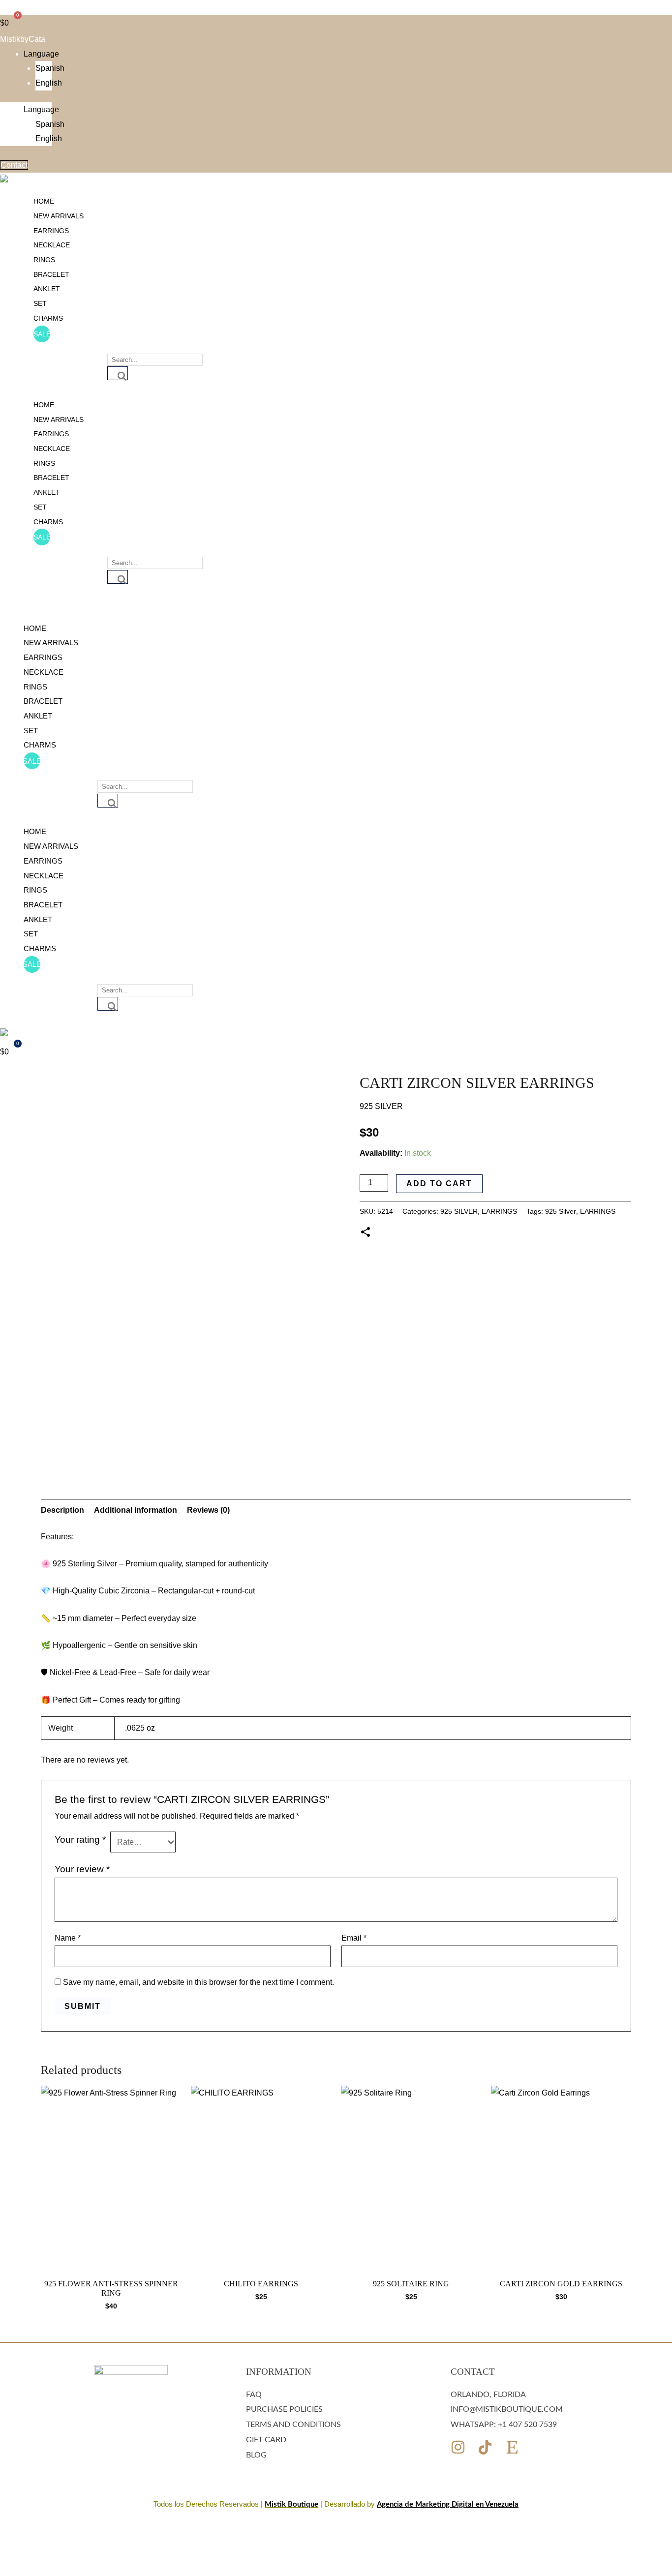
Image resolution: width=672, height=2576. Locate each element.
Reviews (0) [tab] (208, 1510)
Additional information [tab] (136, 1510)
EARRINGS (51, 231)
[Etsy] (512, 2447)
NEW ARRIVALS (59, 216)
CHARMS (48, 318)
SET (40, 303)
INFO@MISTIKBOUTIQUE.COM (507, 2409)
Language (41, 54)
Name (68, 1938)
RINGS (44, 260)
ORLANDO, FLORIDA (488, 2395)
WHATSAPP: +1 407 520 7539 (504, 2425)
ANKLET (47, 289)
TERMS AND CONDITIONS (293, 2425)
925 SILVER (459, 1211)
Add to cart (439, 1183)
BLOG (256, 2455)
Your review (82, 1869)
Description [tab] (62, 1510)
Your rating (80, 1840)
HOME (44, 201)
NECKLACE (52, 245)
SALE (42, 334)
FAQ (254, 2395)
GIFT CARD (266, 2440)
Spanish (50, 68)
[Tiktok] (485, 2447)
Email (354, 1938)
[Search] (118, 373)
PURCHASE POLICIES (284, 2409)
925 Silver (561, 1211)
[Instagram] (458, 2447)
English (49, 83)
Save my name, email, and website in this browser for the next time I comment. (199, 1982)
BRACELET (51, 274)
